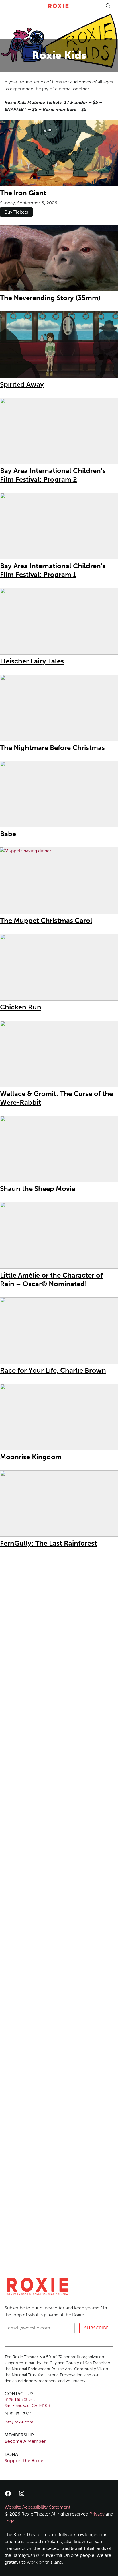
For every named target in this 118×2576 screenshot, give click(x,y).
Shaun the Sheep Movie (38, 1189)
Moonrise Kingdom (31, 1457)
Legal (10, 2521)
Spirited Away (22, 384)
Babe (8, 834)
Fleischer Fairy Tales (32, 661)
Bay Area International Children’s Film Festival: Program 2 (53, 475)
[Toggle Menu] (9, 6)
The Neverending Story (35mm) (50, 298)
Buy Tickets (16, 212)
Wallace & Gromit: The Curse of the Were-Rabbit (56, 1098)
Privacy (97, 2514)
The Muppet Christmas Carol (46, 920)
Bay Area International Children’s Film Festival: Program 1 (53, 570)
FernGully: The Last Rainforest (48, 1543)
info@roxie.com (19, 2422)
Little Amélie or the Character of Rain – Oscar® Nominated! (51, 1279)
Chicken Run (21, 1007)
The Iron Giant (23, 193)
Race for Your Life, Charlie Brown (53, 1370)
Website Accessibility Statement (37, 2507)
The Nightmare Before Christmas (52, 748)
